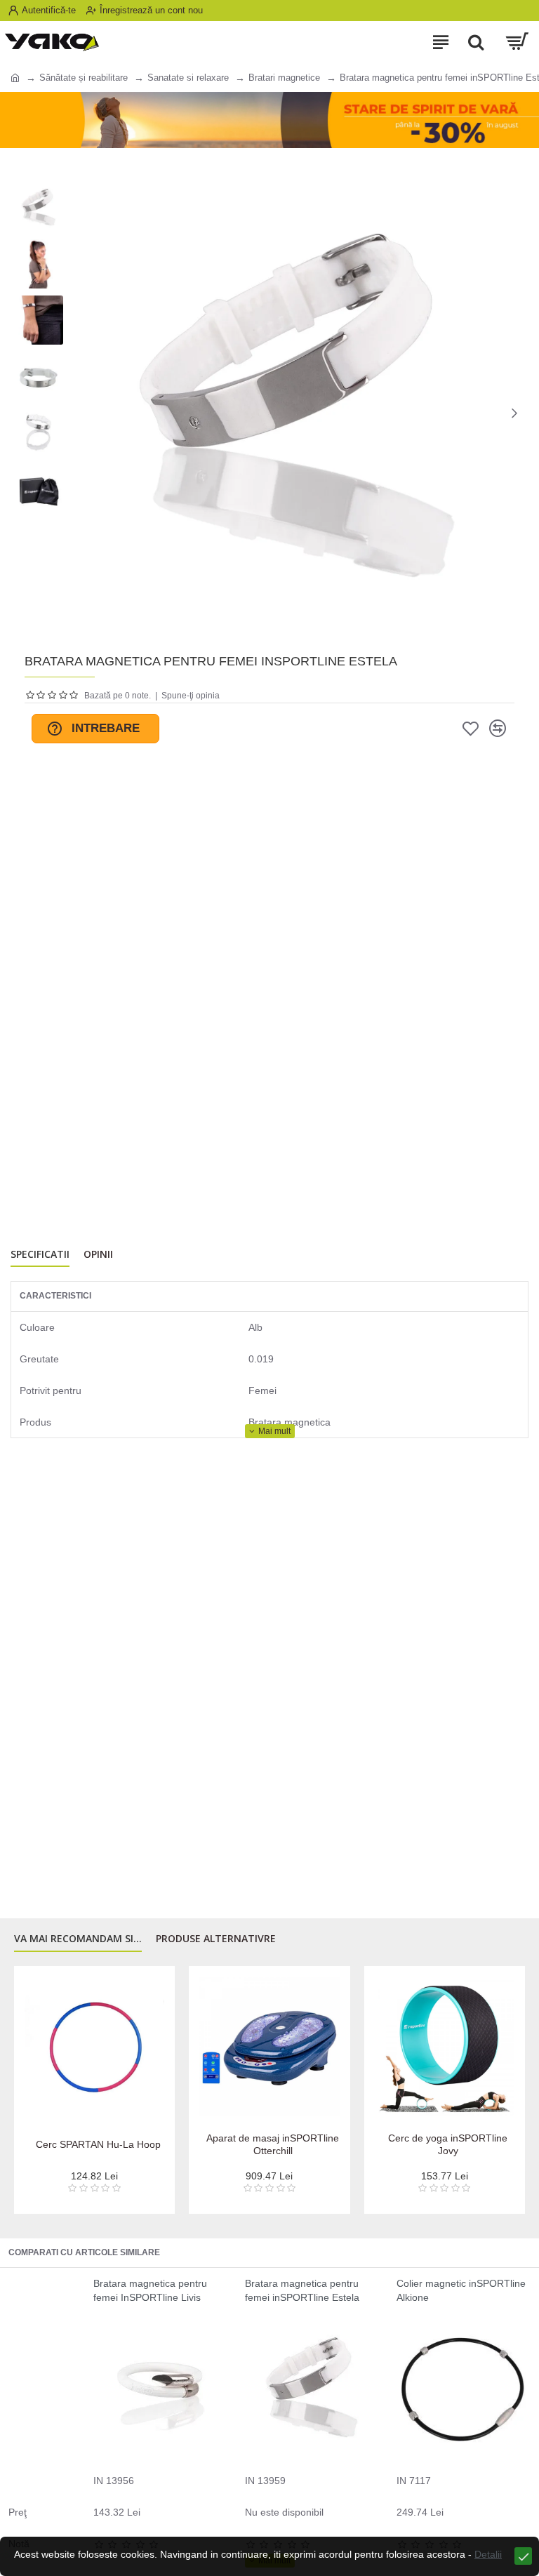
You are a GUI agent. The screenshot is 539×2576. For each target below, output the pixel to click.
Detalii (488, 2554)
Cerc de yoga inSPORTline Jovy (448, 2144)
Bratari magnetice (284, 78)
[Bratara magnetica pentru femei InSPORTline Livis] (160, 2389)
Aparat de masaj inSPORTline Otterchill (273, 2144)
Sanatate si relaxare (188, 78)
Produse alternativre (216, 1939)
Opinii (98, 1254)
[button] (81, 413)
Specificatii (40, 1254)
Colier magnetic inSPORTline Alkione (461, 2290)
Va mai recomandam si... (78, 1939)
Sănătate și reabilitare (84, 78)
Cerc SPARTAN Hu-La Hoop (98, 2144)
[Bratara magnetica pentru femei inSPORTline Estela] (312, 2389)
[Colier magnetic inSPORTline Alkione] (464, 2389)
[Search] (476, 42)
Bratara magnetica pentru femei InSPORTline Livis (150, 2290)
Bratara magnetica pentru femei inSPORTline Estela (302, 2290)
